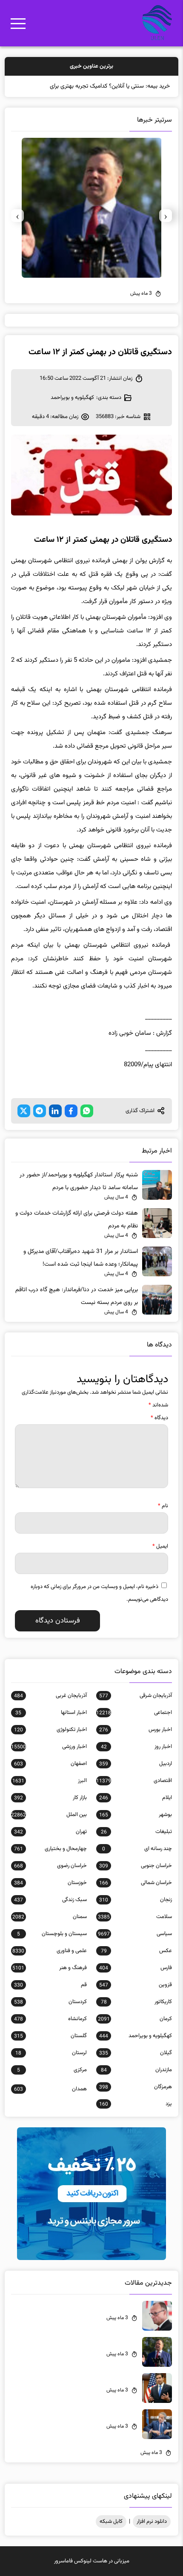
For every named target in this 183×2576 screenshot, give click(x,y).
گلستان (50, 2049)
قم (50, 1998)
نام (163, 1519)
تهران (50, 1844)
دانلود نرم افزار (152, 2534)
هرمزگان (136, 2100)
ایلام (136, 1810)
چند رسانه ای (137, 1862)
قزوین (136, 1998)
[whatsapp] (87, 1124)
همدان (50, 2102)
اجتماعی (134, 1725)
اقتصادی (134, 1793)
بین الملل (49, 1827)
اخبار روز (136, 1759)
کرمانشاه (50, 2032)
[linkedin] (55, 1124)
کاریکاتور (136, 2015)
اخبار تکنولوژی (50, 1742)
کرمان (135, 2032)
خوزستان (50, 1896)
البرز (49, 1793)
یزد (136, 2117)
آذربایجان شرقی (136, 1708)
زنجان (136, 1913)
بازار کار (50, 1810)
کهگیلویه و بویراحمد (72, 410)
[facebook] (71, 1124)
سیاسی (135, 1947)
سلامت (135, 1930)
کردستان (50, 2015)
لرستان (51, 2066)
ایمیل (160, 1559)
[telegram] (40, 1124)
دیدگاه (159, 1431)
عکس (136, 1964)
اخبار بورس (136, 1742)
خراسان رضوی (50, 1879)
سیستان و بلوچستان (52, 1947)
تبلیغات (136, 1844)
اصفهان (50, 1776)
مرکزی (52, 2083)
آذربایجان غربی (50, 1708)
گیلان (136, 2066)
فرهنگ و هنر (49, 1981)
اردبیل (136, 1776)
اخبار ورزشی (49, 1759)
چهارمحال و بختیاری (50, 1862)
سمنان (49, 1930)
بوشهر (136, 1827)
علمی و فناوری (49, 1964)
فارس (136, 1981)
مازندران (136, 2083)
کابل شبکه (111, 2534)
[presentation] (166, 228)
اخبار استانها (51, 1725)
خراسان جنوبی (136, 1879)
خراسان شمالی (136, 1896)
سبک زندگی (50, 1913)
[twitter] (24, 1124)
